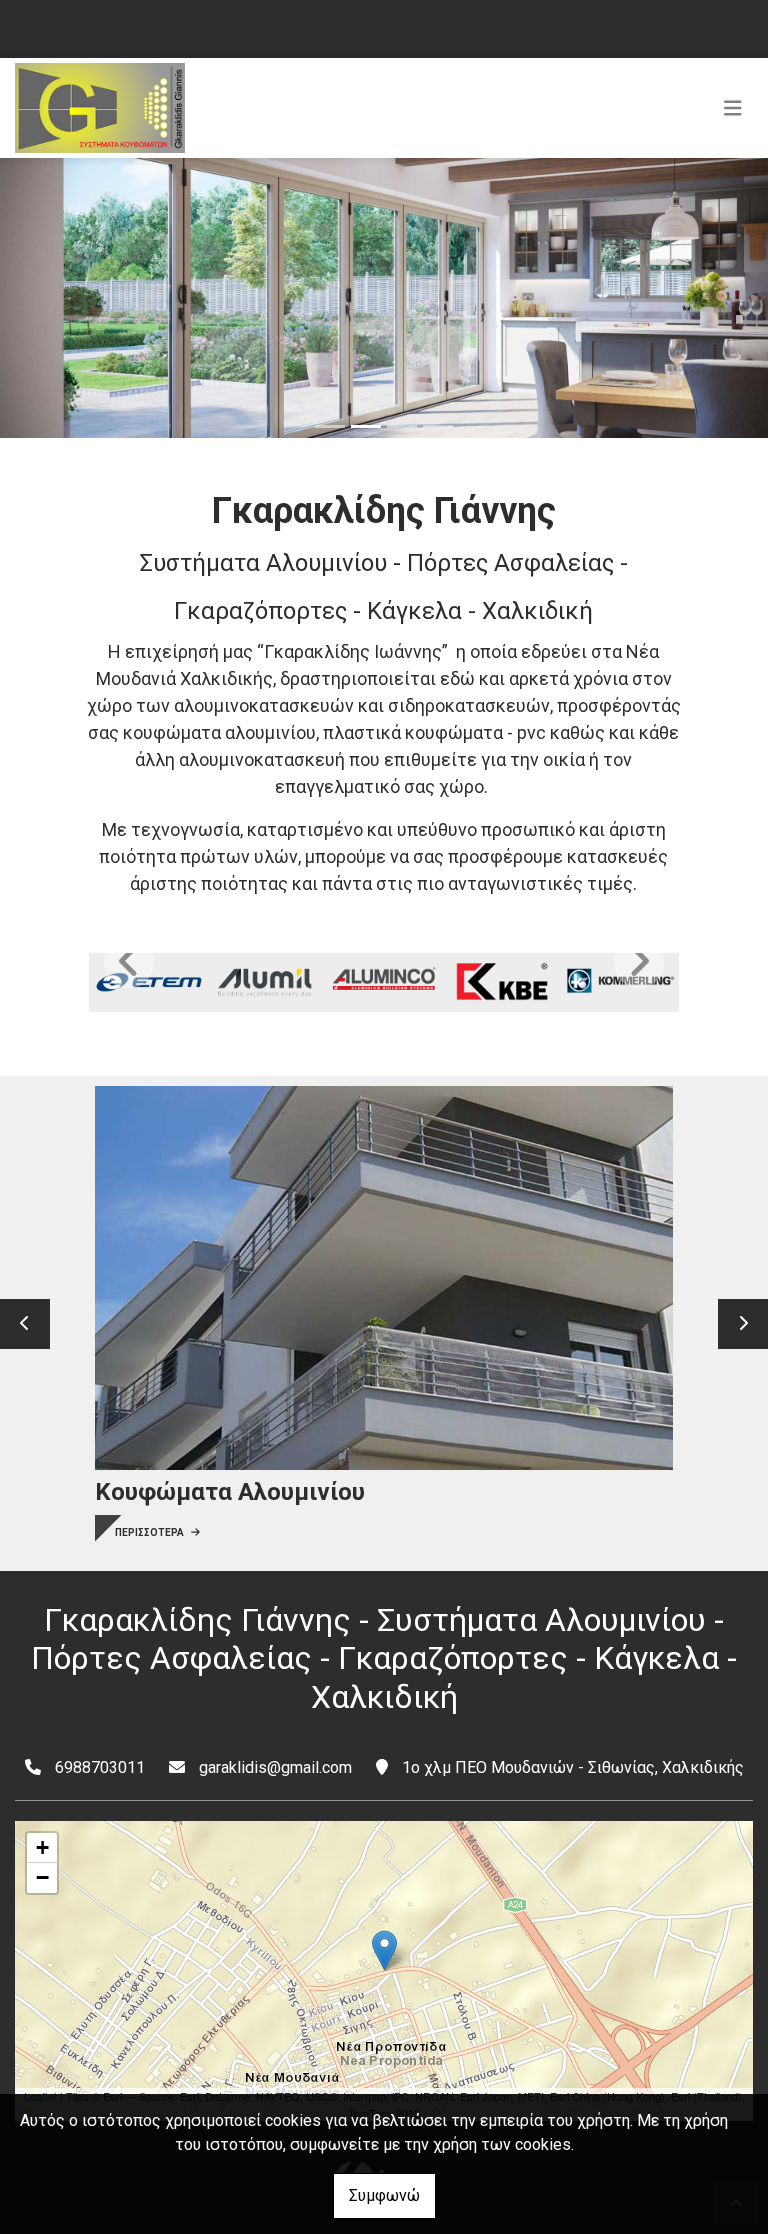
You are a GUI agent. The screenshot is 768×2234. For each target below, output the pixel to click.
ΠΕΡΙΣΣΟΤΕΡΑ (150, 1532)
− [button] (42, 1877)
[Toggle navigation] (733, 108)
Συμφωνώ (384, 2195)
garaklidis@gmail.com (275, 1767)
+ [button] (42, 1847)
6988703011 (100, 1767)
